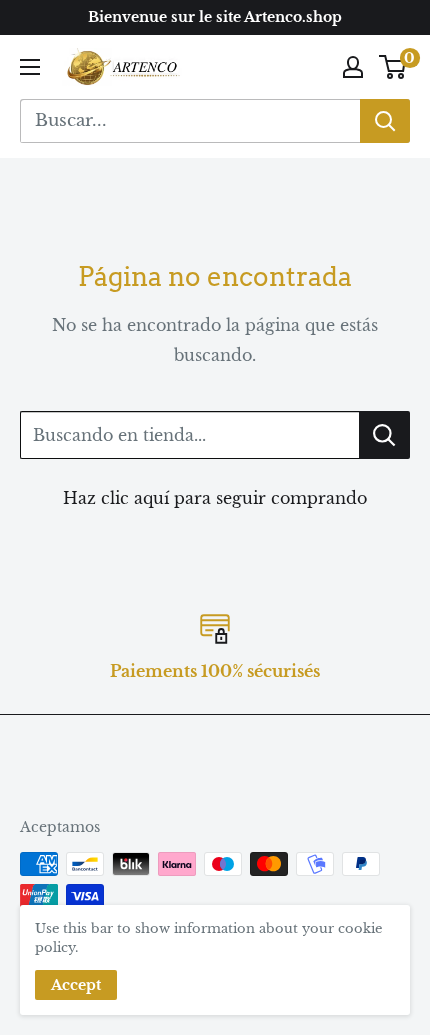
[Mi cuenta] (353, 67)
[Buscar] (385, 121)
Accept (76, 985)
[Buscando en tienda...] (384, 435)
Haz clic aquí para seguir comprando (215, 498)
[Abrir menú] (30, 67)
